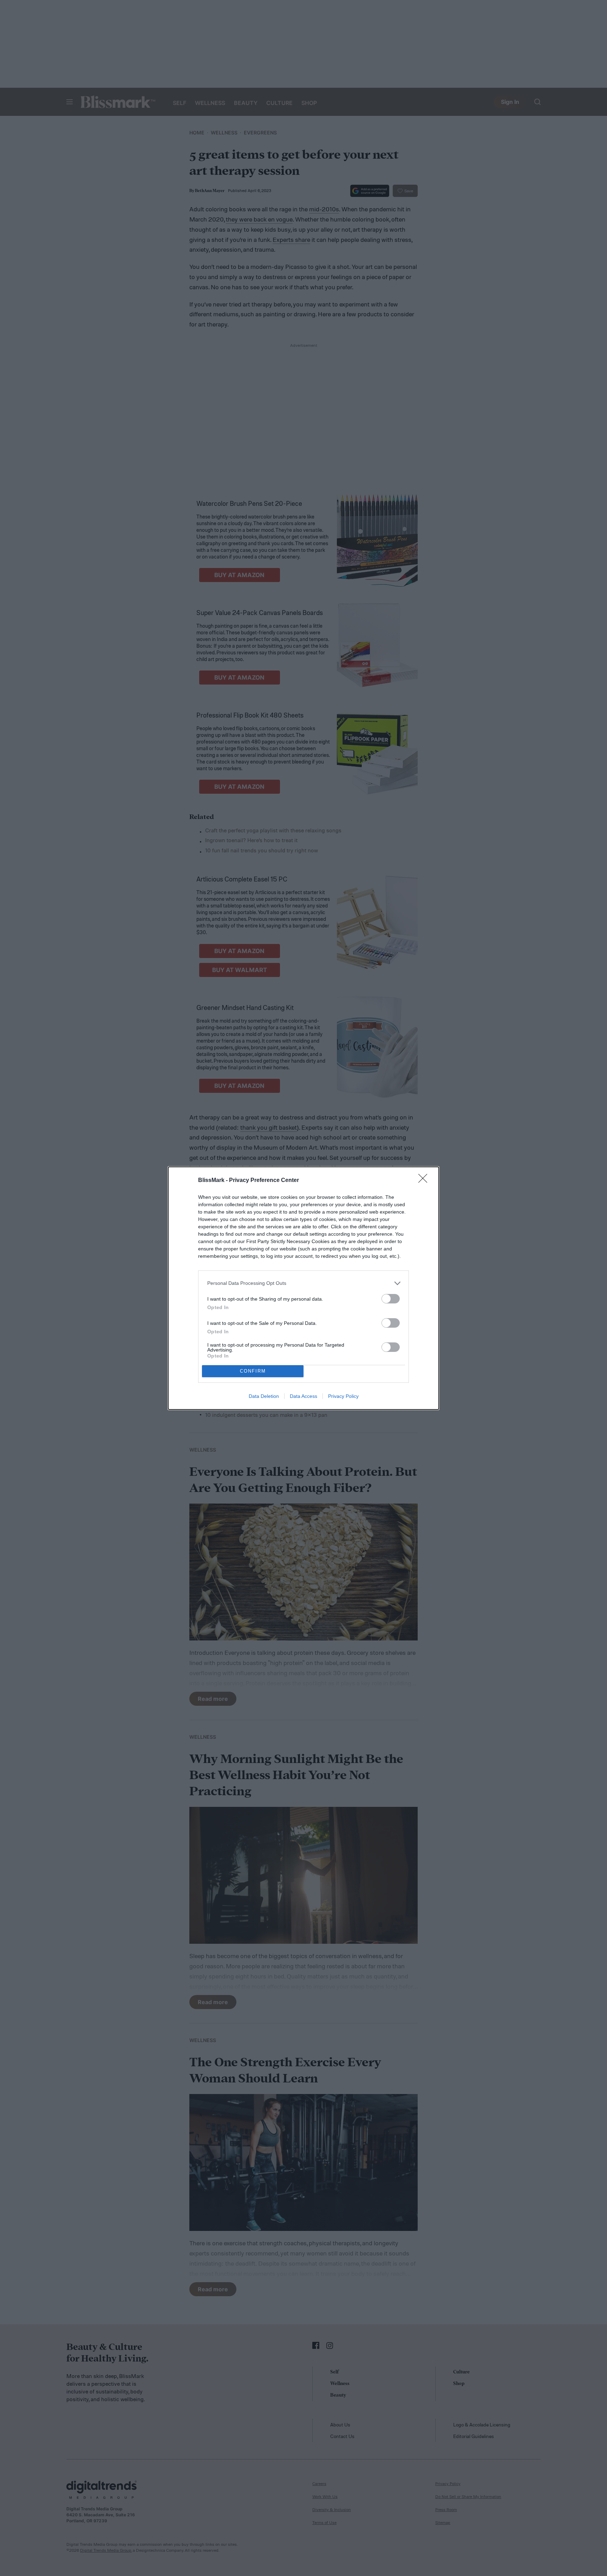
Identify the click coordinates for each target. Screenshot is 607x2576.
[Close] (425, 1181)
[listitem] (303, 1283)
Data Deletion (264, 1396)
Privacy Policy (343, 1396)
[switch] (391, 1299)
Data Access (303, 1396)
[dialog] (303, 1288)
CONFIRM (253, 1371)
